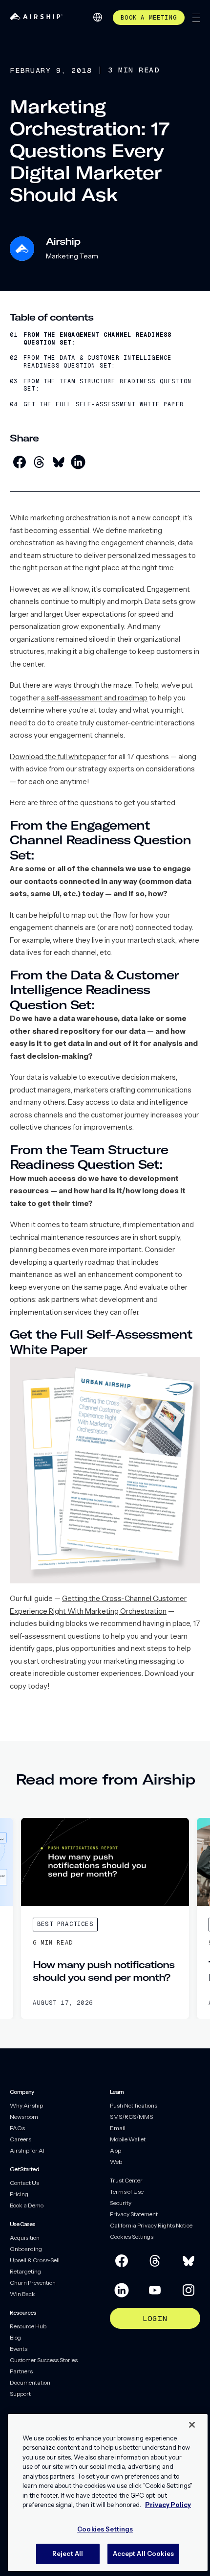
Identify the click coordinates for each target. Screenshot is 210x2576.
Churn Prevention (33, 2283)
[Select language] (98, 17)
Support (20, 2394)
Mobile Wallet (128, 2139)
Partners (21, 2371)
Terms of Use (127, 2192)
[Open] (196, 18)
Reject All (68, 2553)
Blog (15, 2337)
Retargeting (25, 2271)
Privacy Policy (168, 2505)
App (115, 2150)
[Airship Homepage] (36, 17)
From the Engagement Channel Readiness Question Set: (97, 339)
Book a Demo (27, 2205)
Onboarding (26, 2249)
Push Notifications (134, 2105)
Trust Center (126, 2180)
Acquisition (25, 2238)
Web (116, 2162)
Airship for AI (27, 2150)
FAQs (17, 2128)
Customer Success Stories (44, 2360)
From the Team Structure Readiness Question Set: (107, 385)
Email (118, 2128)
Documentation (30, 2382)
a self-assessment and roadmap (94, 698)
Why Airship (26, 2105)
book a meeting (149, 18)
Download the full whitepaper (58, 756)
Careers (21, 2139)
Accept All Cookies (143, 2553)
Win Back (22, 2294)
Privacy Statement (134, 2214)
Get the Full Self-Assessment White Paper (104, 405)
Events (19, 2349)
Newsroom (24, 2117)
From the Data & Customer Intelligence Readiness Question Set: (97, 362)
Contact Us (24, 2183)
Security (121, 2203)
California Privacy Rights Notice (151, 2225)
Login (155, 2318)
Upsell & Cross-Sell (35, 2260)
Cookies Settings (132, 2237)
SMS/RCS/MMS (131, 2117)
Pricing (19, 2194)
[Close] (192, 2425)
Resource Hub (28, 2326)
